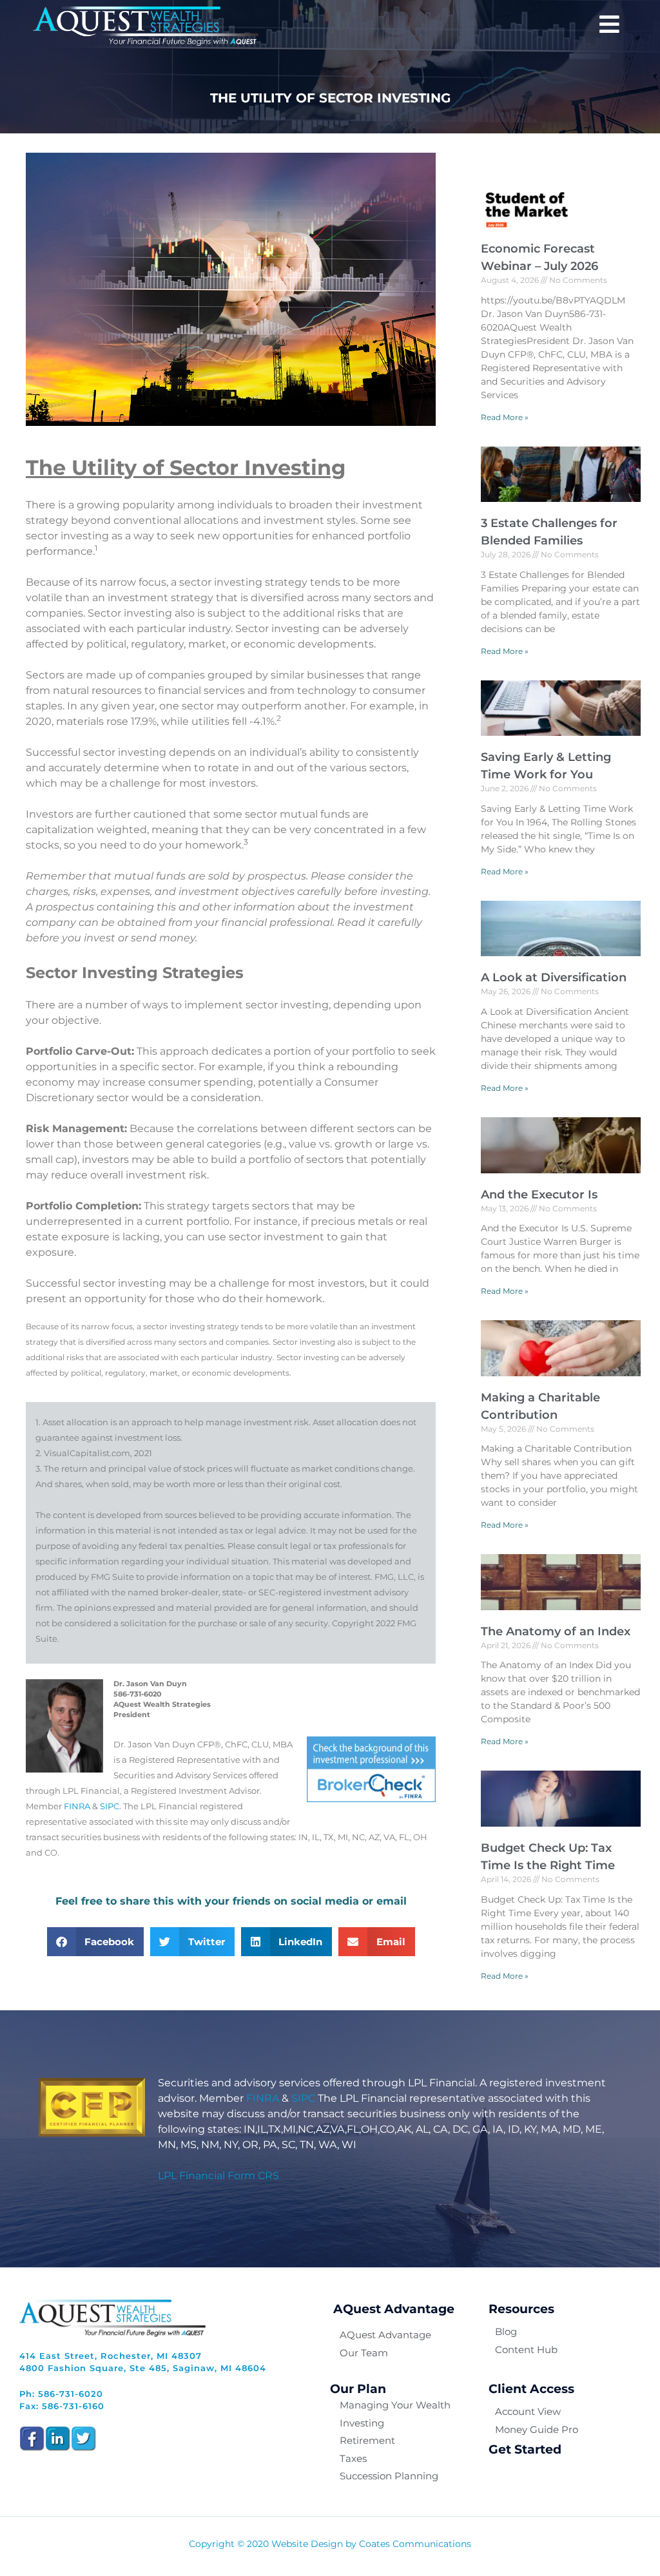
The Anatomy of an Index (556, 1631)
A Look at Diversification (554, 977)
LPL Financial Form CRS (218, 2176)
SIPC (110, 1806)
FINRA (77, 1806)
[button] (96, 1942)
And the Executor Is (539, 1195)
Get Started (525, 2449)
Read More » (505, 417)
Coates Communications (415, 2544)
